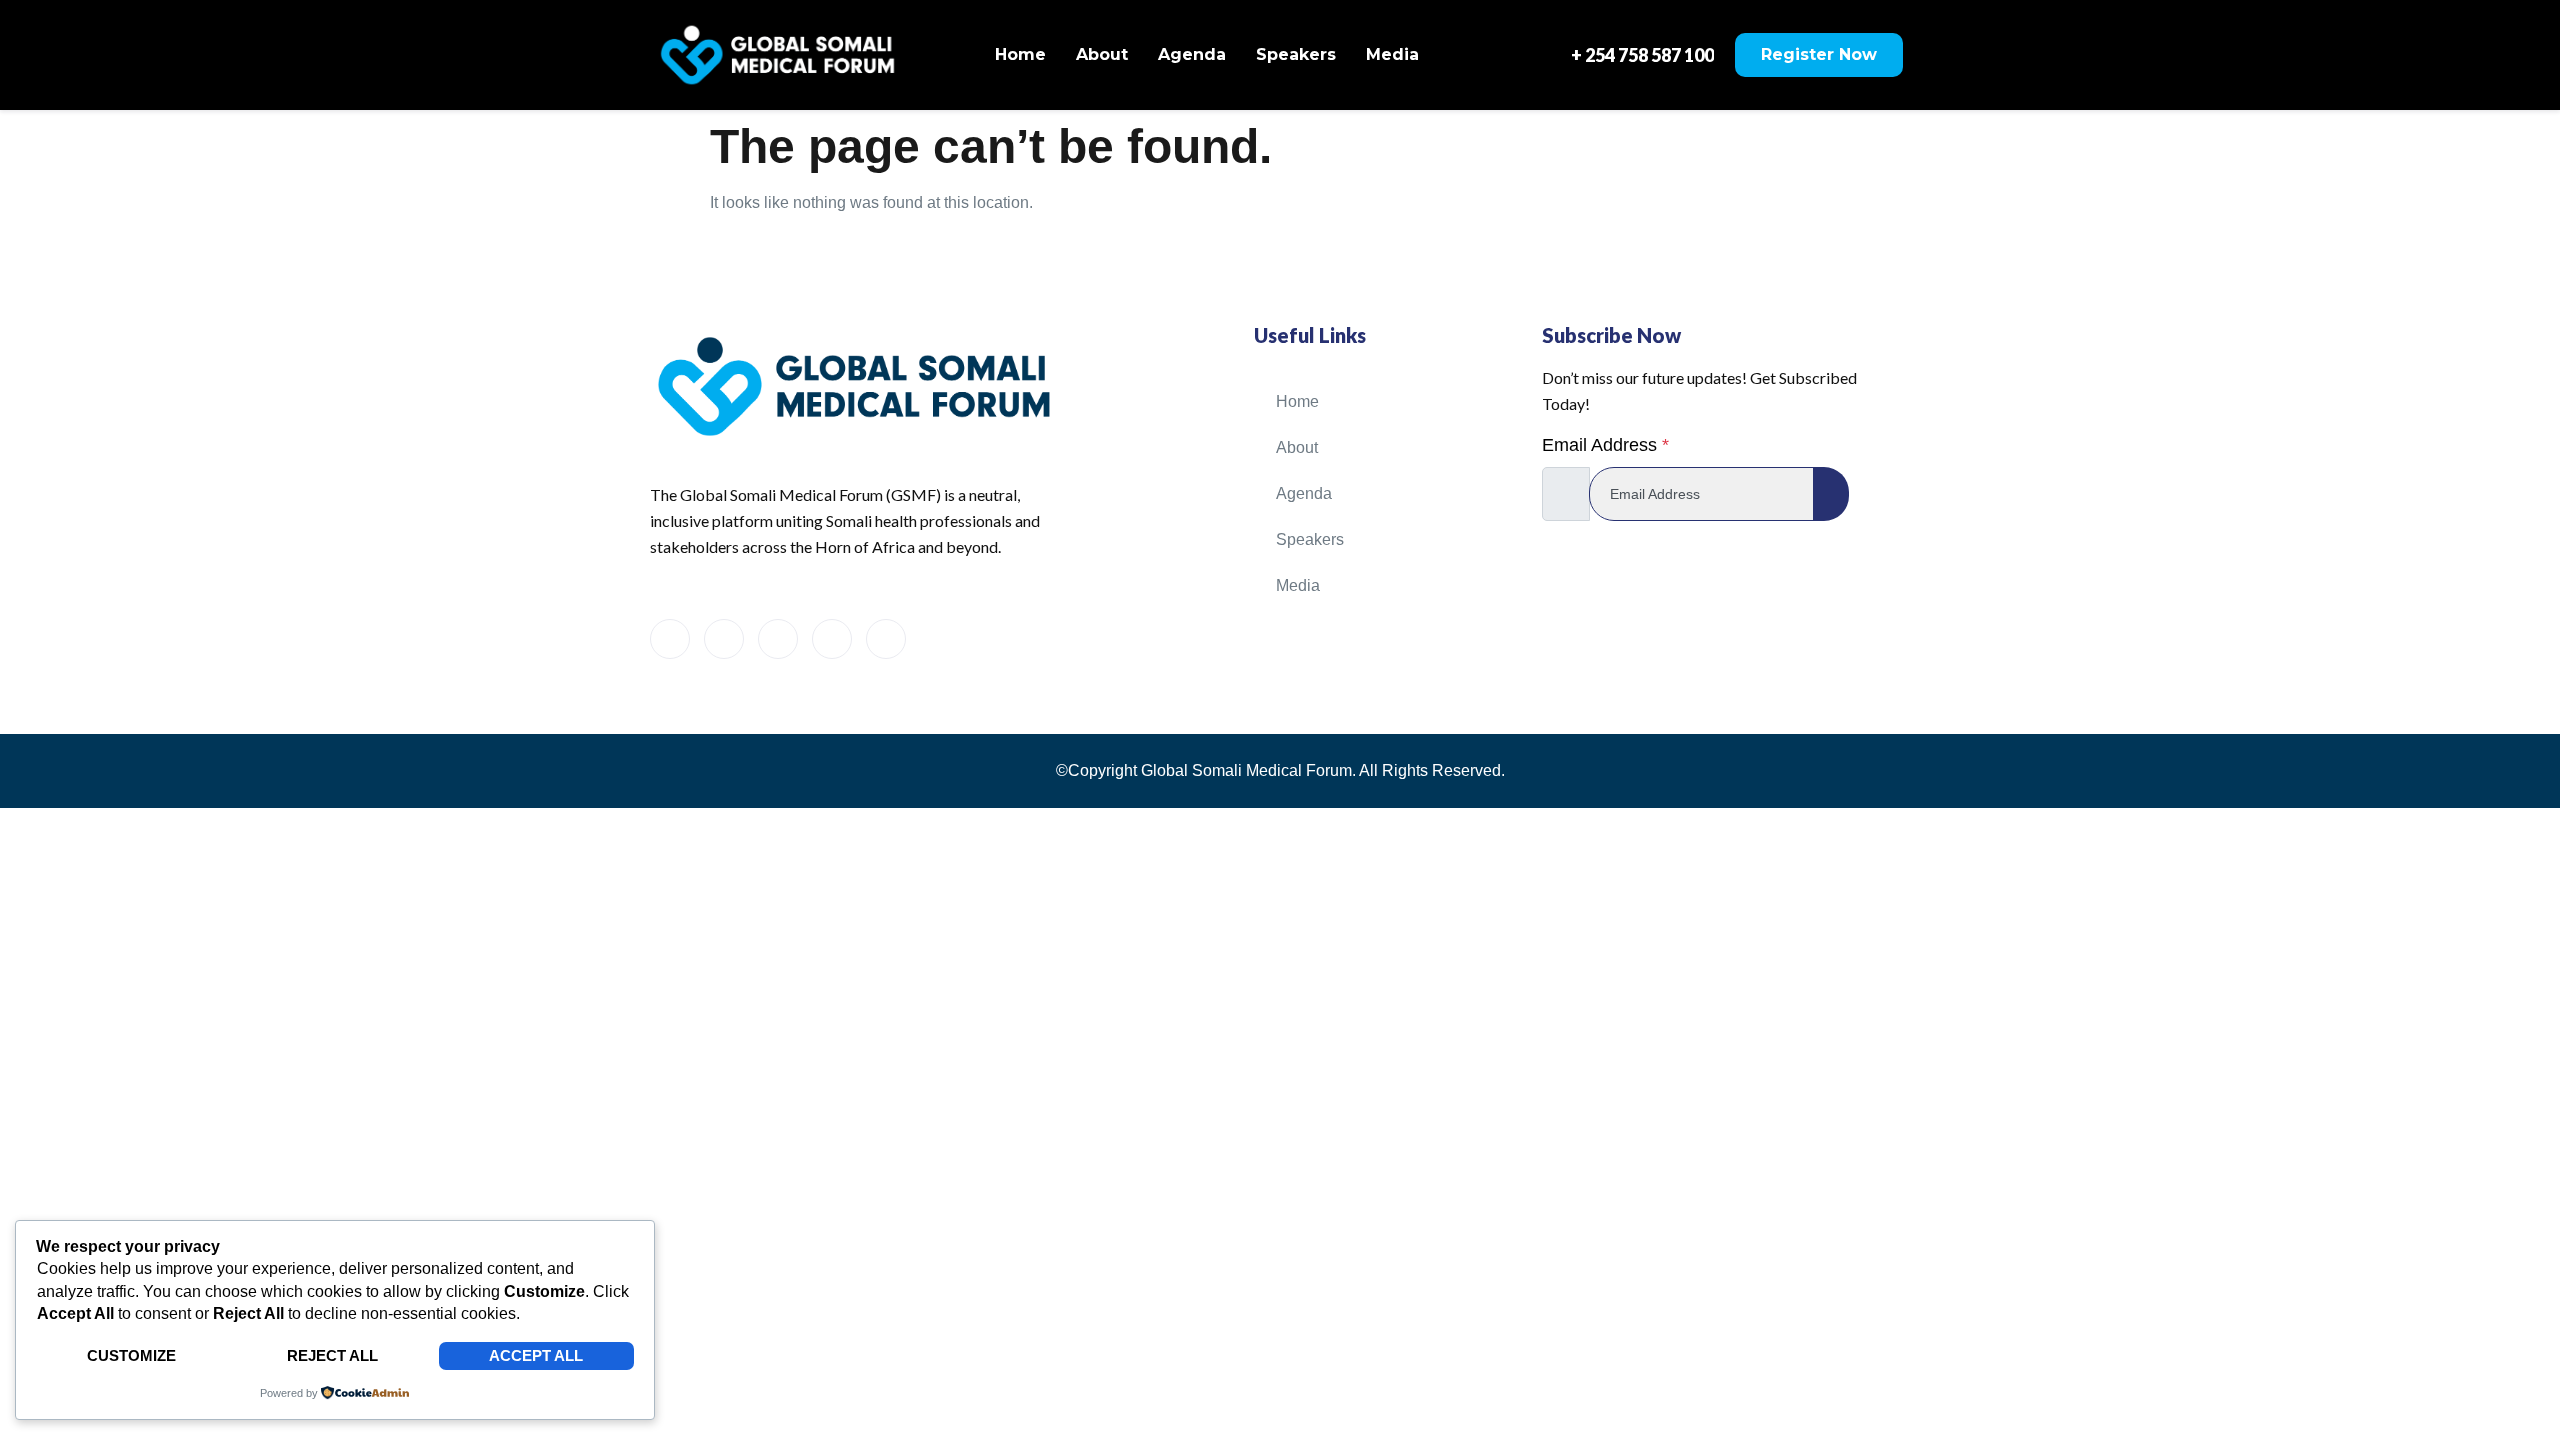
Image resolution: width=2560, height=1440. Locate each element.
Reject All (332, 1355)
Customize (131, 1355)
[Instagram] (886, 639)
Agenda (1192, 54)
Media (1392, 54)
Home (1020, 54)
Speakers (1296, 54)
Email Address (1605, 445)
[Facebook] (670, 639)
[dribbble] (832, 639)
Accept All (536, 1355)
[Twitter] (724, 639)
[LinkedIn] (778, 639)
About (1102, 54)
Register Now (1819, 54)
